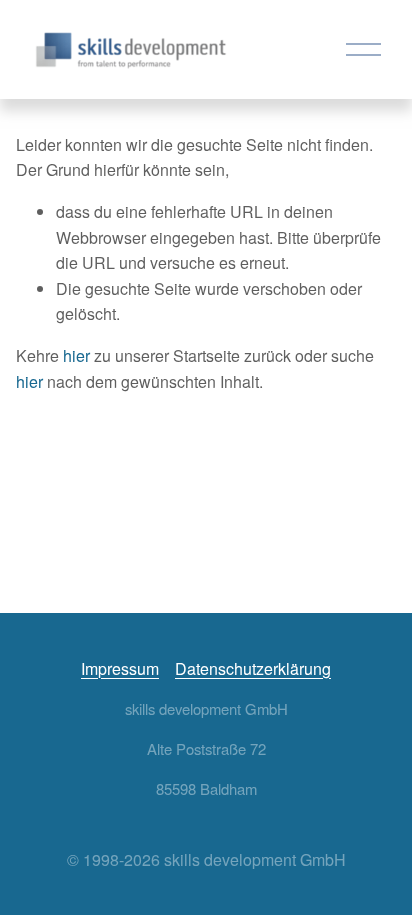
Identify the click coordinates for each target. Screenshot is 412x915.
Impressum (120, 668)
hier (76, 355)
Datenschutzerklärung (253, 668)
